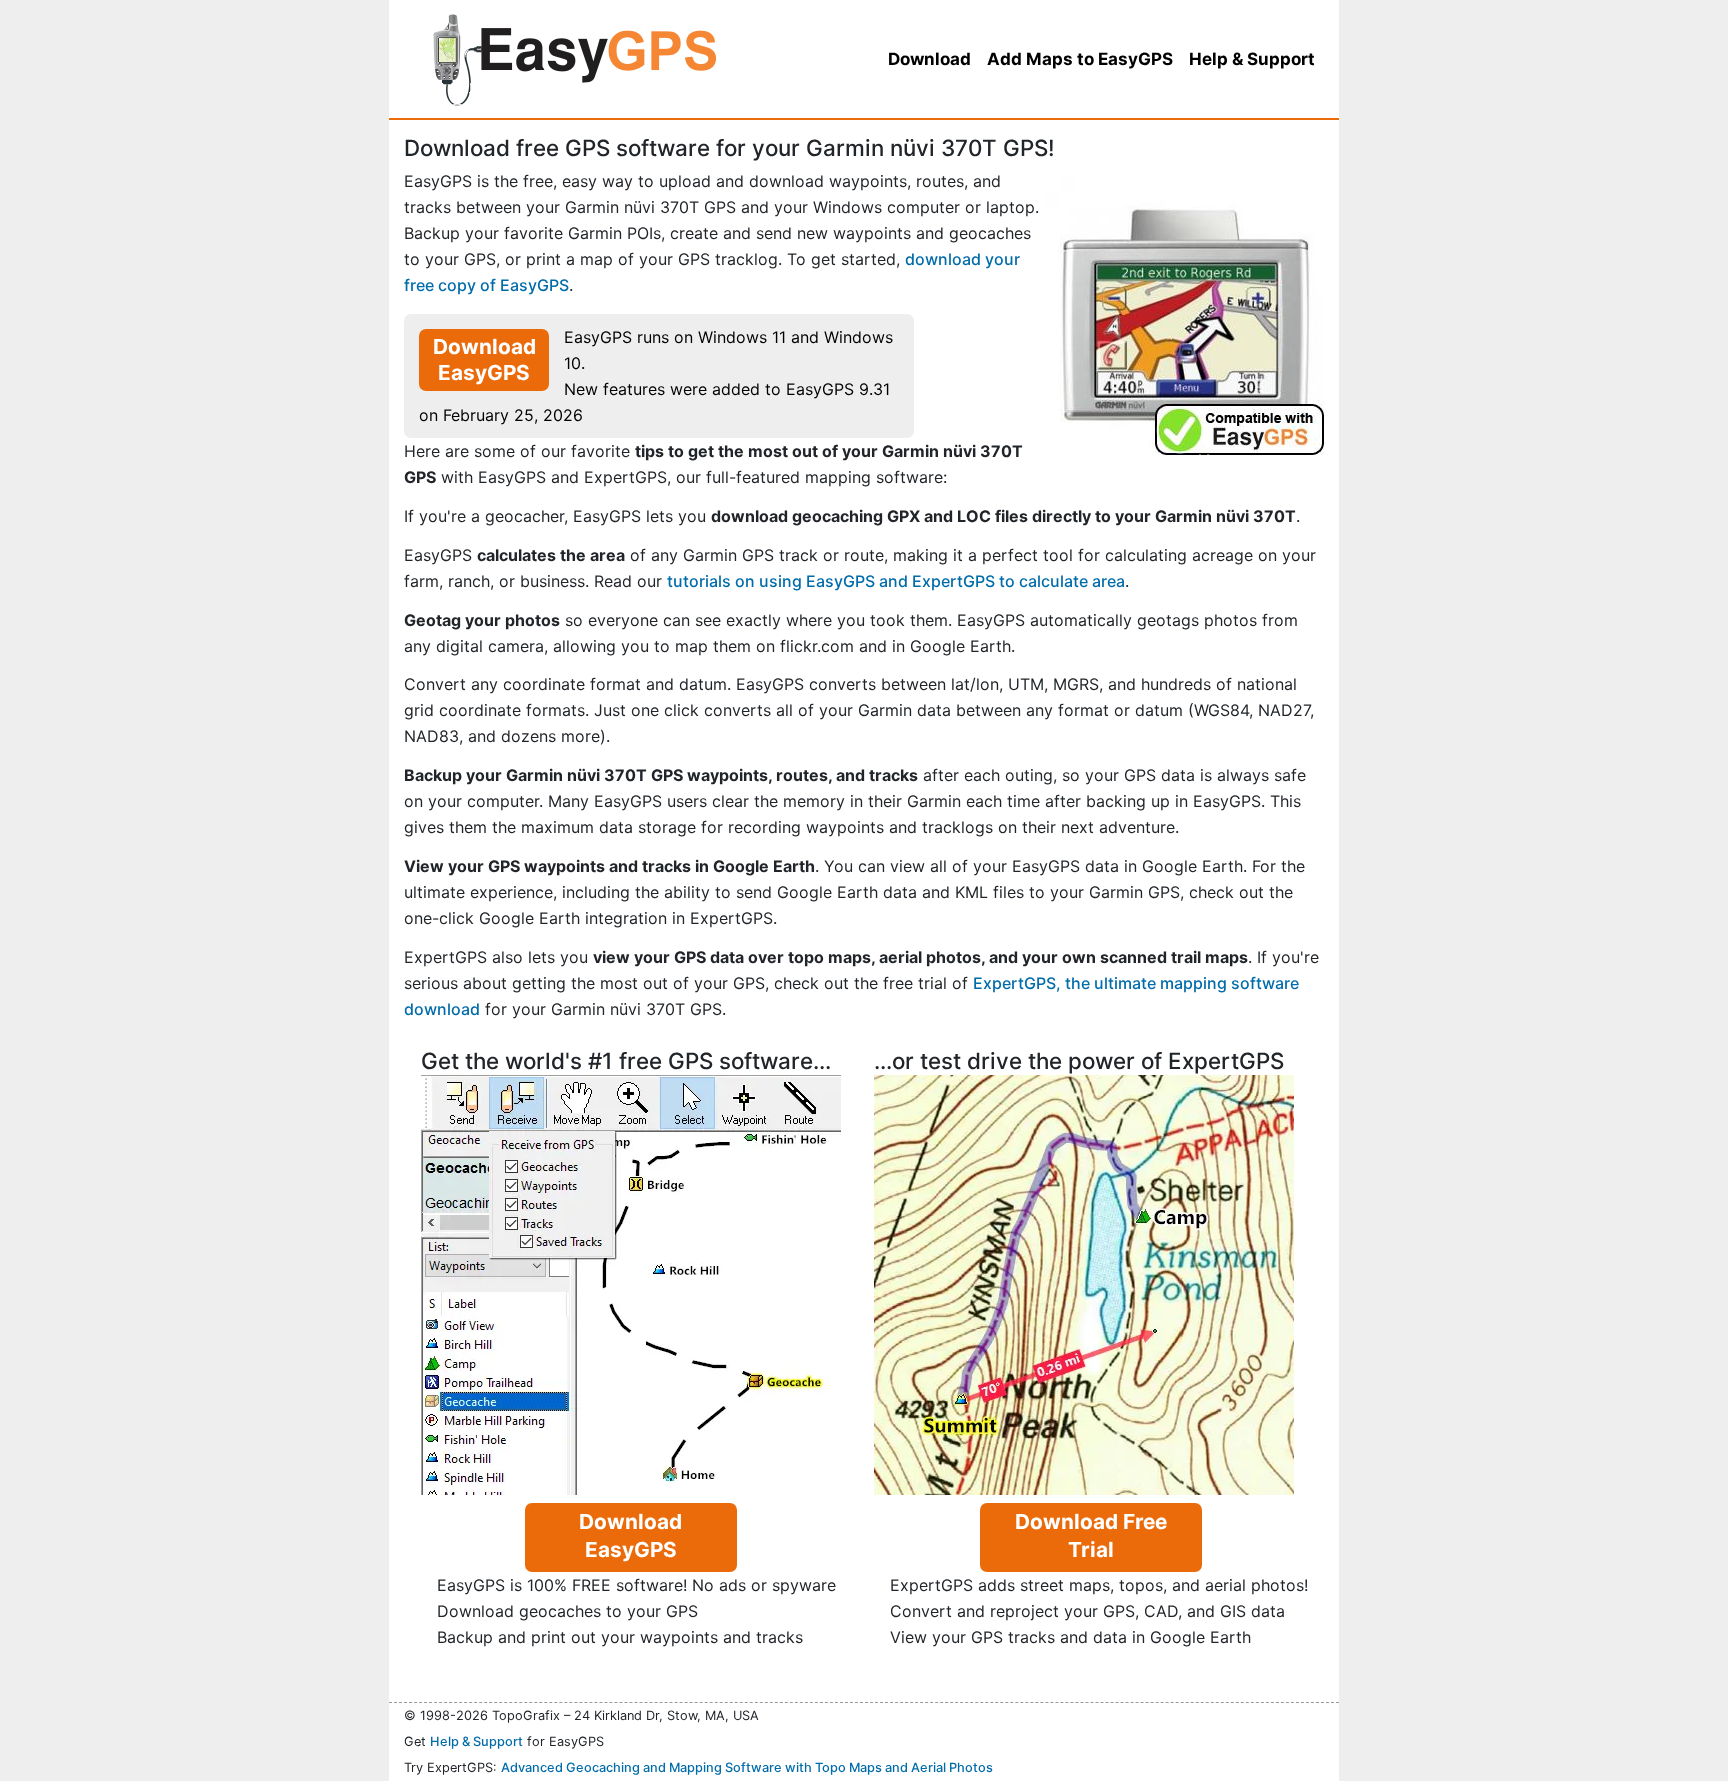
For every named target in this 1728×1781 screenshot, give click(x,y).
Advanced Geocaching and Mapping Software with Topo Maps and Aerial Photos (747, 1767)
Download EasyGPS (484, 359)
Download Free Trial (1091, 1535)
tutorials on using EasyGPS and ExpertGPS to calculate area (896, 581)
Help (1252, 59)
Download (929, 59)
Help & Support (476, 1741)
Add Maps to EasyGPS (1080, 59)
